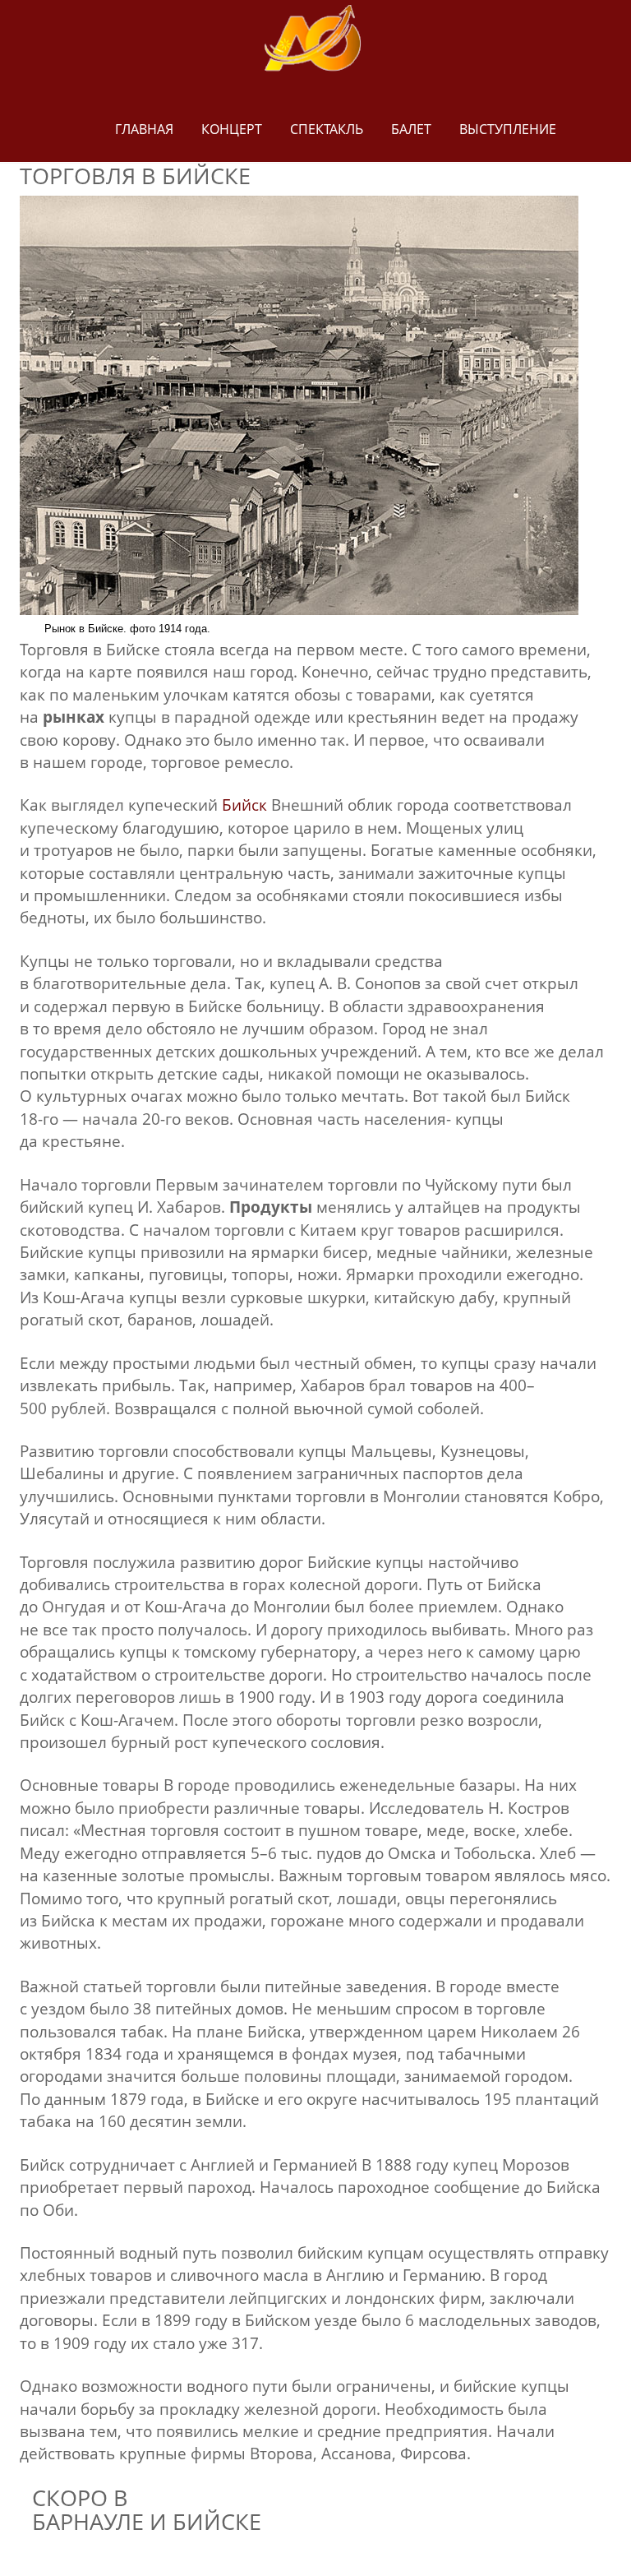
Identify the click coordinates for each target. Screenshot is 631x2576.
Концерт (232, 129)
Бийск (244, 805)
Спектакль (327, 129)
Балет (411, 129)
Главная (144, 129)
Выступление (508, 129)
